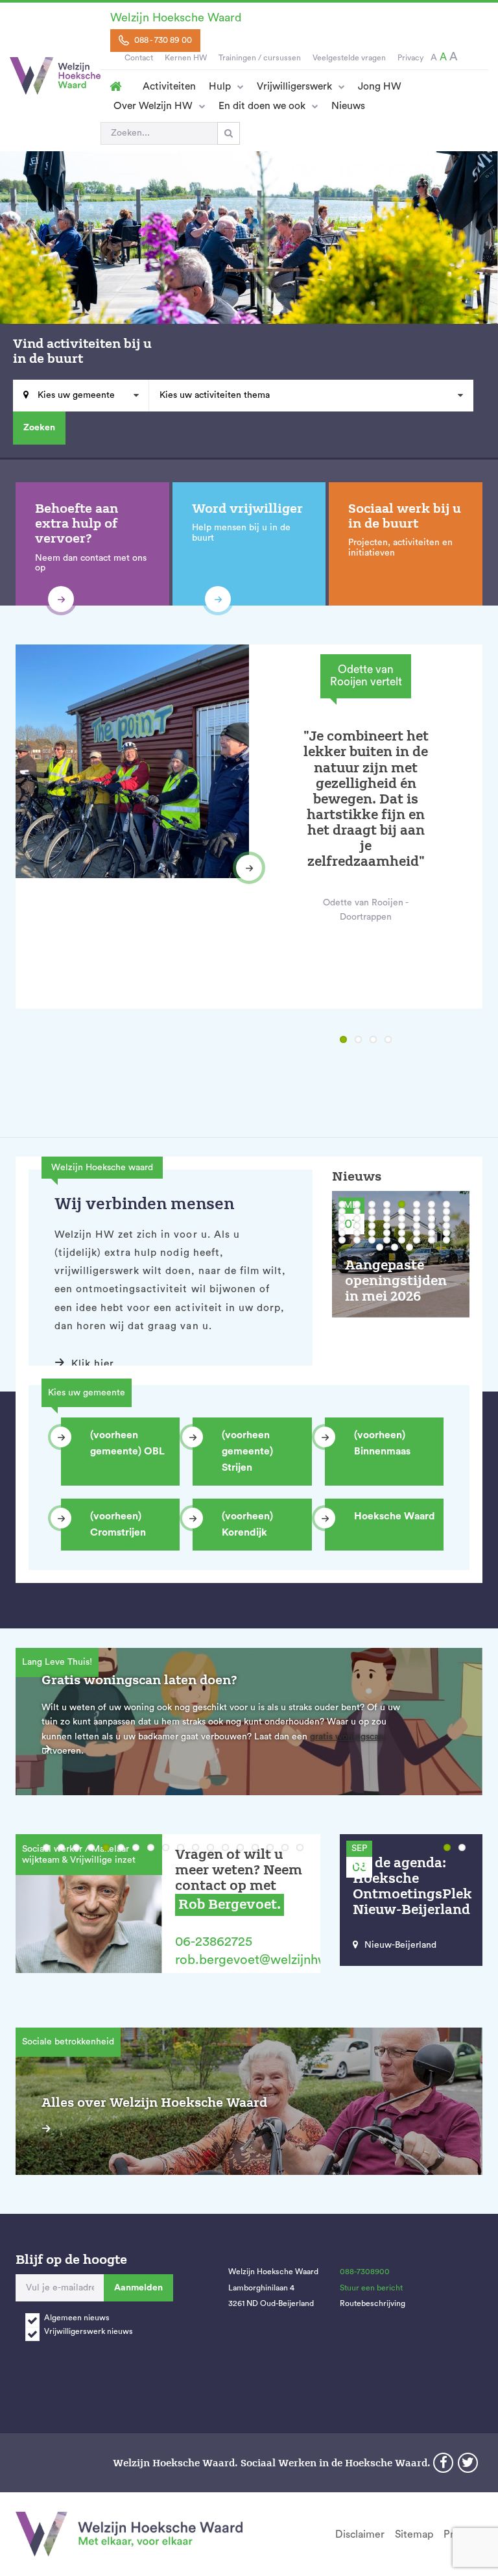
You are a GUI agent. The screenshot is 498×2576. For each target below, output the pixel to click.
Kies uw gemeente (75, 395)
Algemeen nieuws (77, 2318)
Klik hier (93, 1364)
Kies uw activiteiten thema (215, 395)
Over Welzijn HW (153, 106)
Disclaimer (360, 2534)
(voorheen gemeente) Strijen (247, 1451)
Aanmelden (138, 2288)
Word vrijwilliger (247, 509)
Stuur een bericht (371, 2288)
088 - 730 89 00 (162, 40)
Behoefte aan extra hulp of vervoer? (77, 524)
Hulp (220, 86)
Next (249, 868)
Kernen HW (186, 58)
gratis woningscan (347, 1737)
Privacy (410, 58)
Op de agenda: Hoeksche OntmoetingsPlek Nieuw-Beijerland (412, 1886)
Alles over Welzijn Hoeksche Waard (154, 2103)
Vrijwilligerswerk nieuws (89, 2331)
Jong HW (380, 86)
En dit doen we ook (262, 106)
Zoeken (39, 428)
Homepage (115, 86)
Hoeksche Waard (395, 1516)
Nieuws (348, 106)
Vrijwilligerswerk (294, 86)
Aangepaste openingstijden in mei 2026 (396, 1281)
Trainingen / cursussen (260, 58)
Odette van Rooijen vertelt (366, 676)
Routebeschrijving (373, 2303)
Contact (139, 58)
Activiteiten (169, 86)
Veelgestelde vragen (349, 58)
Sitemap (414, 2534)
